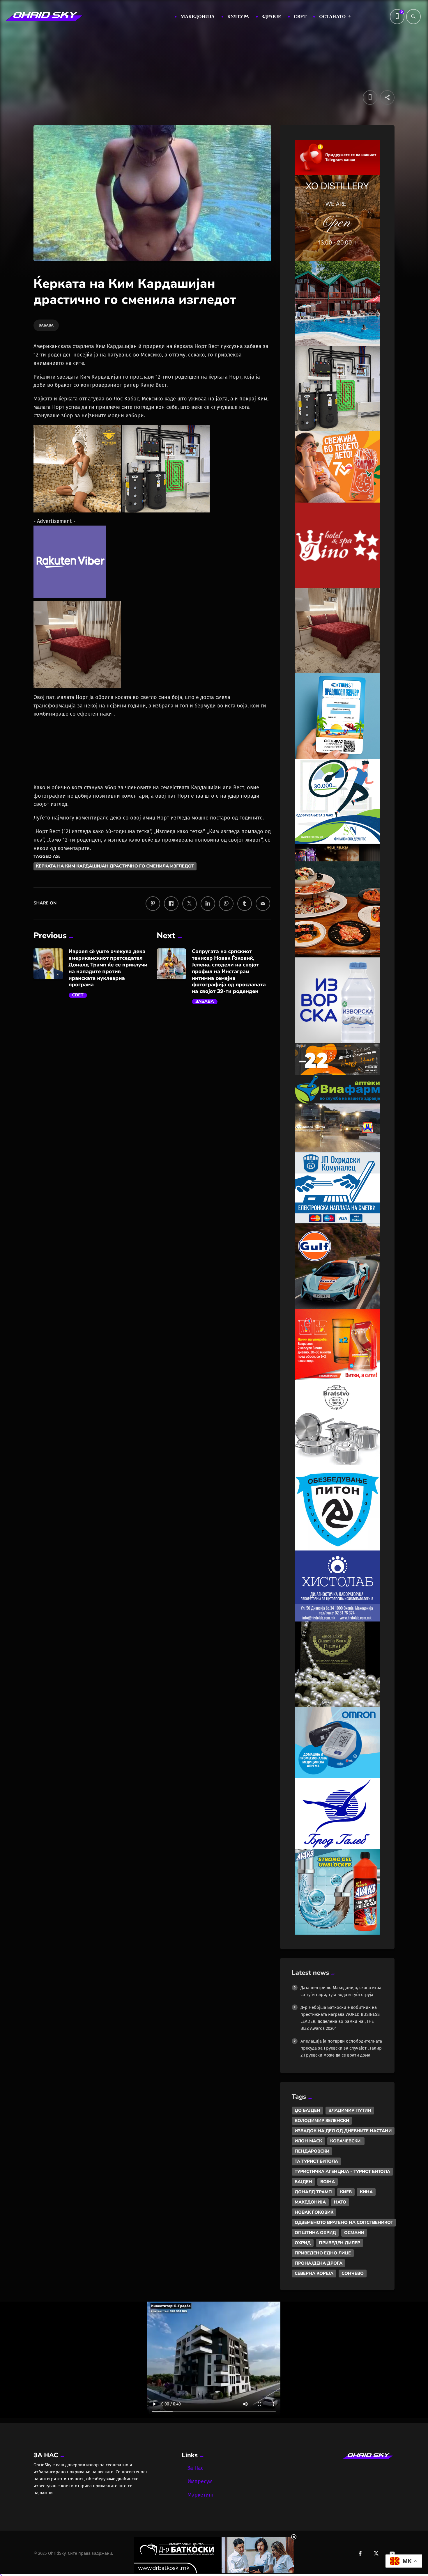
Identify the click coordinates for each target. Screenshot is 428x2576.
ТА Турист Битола (316, 2161)
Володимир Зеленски (322, 2121)
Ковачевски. (346, 2141)
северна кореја (314, 2273)
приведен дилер (339, 2243)
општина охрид (315, 2233)
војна (328, 2182)
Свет (78, 995)
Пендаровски (312, 2151)
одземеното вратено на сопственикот (344, 2222)
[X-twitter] (376, 2553)
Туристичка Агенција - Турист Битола (342, 2171)
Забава (205, 1002)
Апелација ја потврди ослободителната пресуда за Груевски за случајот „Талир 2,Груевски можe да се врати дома (341, 2048)
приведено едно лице (323, 2253)
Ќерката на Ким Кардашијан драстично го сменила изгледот (115, 866)
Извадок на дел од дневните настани (343, 2131)
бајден (303, 2182)
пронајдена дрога (319, 2263)
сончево (353, 2273)
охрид (303, 2243)
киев (346, 2192)
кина (366, 2192)
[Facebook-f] (360, 2553)
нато (340, 2202)
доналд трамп (313, 2192)
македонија (310, 2202)
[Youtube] (392, 2553)
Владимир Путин (350, 2110)
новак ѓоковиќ (314, 2212)
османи (354, 2233)
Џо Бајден (307, 2110)
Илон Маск (308, 2141)
